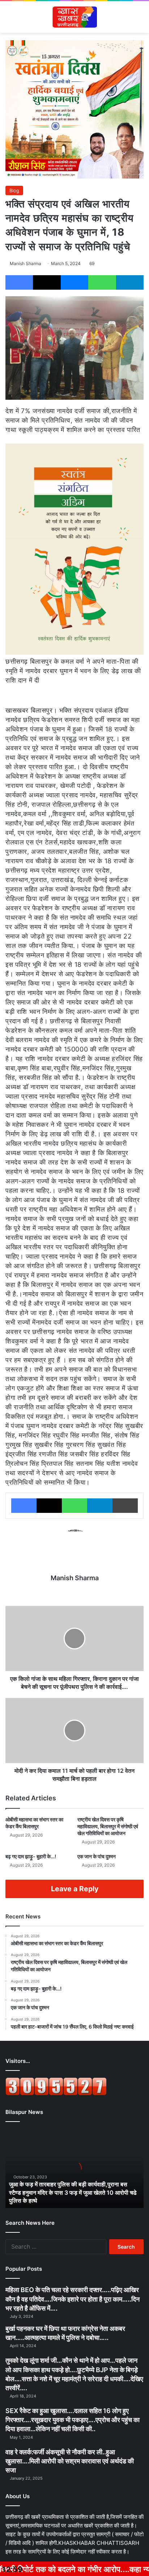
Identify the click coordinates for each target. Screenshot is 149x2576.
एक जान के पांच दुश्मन (97, 1856)
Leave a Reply (75, 1889)
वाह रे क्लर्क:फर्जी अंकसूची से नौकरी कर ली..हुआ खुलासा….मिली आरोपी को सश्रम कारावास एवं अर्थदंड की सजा (70, 2461)
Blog (14, 190)
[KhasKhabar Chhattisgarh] (74, 17)
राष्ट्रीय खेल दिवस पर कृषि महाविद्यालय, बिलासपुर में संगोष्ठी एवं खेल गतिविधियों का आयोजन (108, 1826)
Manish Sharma (25, 263)
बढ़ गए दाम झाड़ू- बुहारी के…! (31, 1856)
